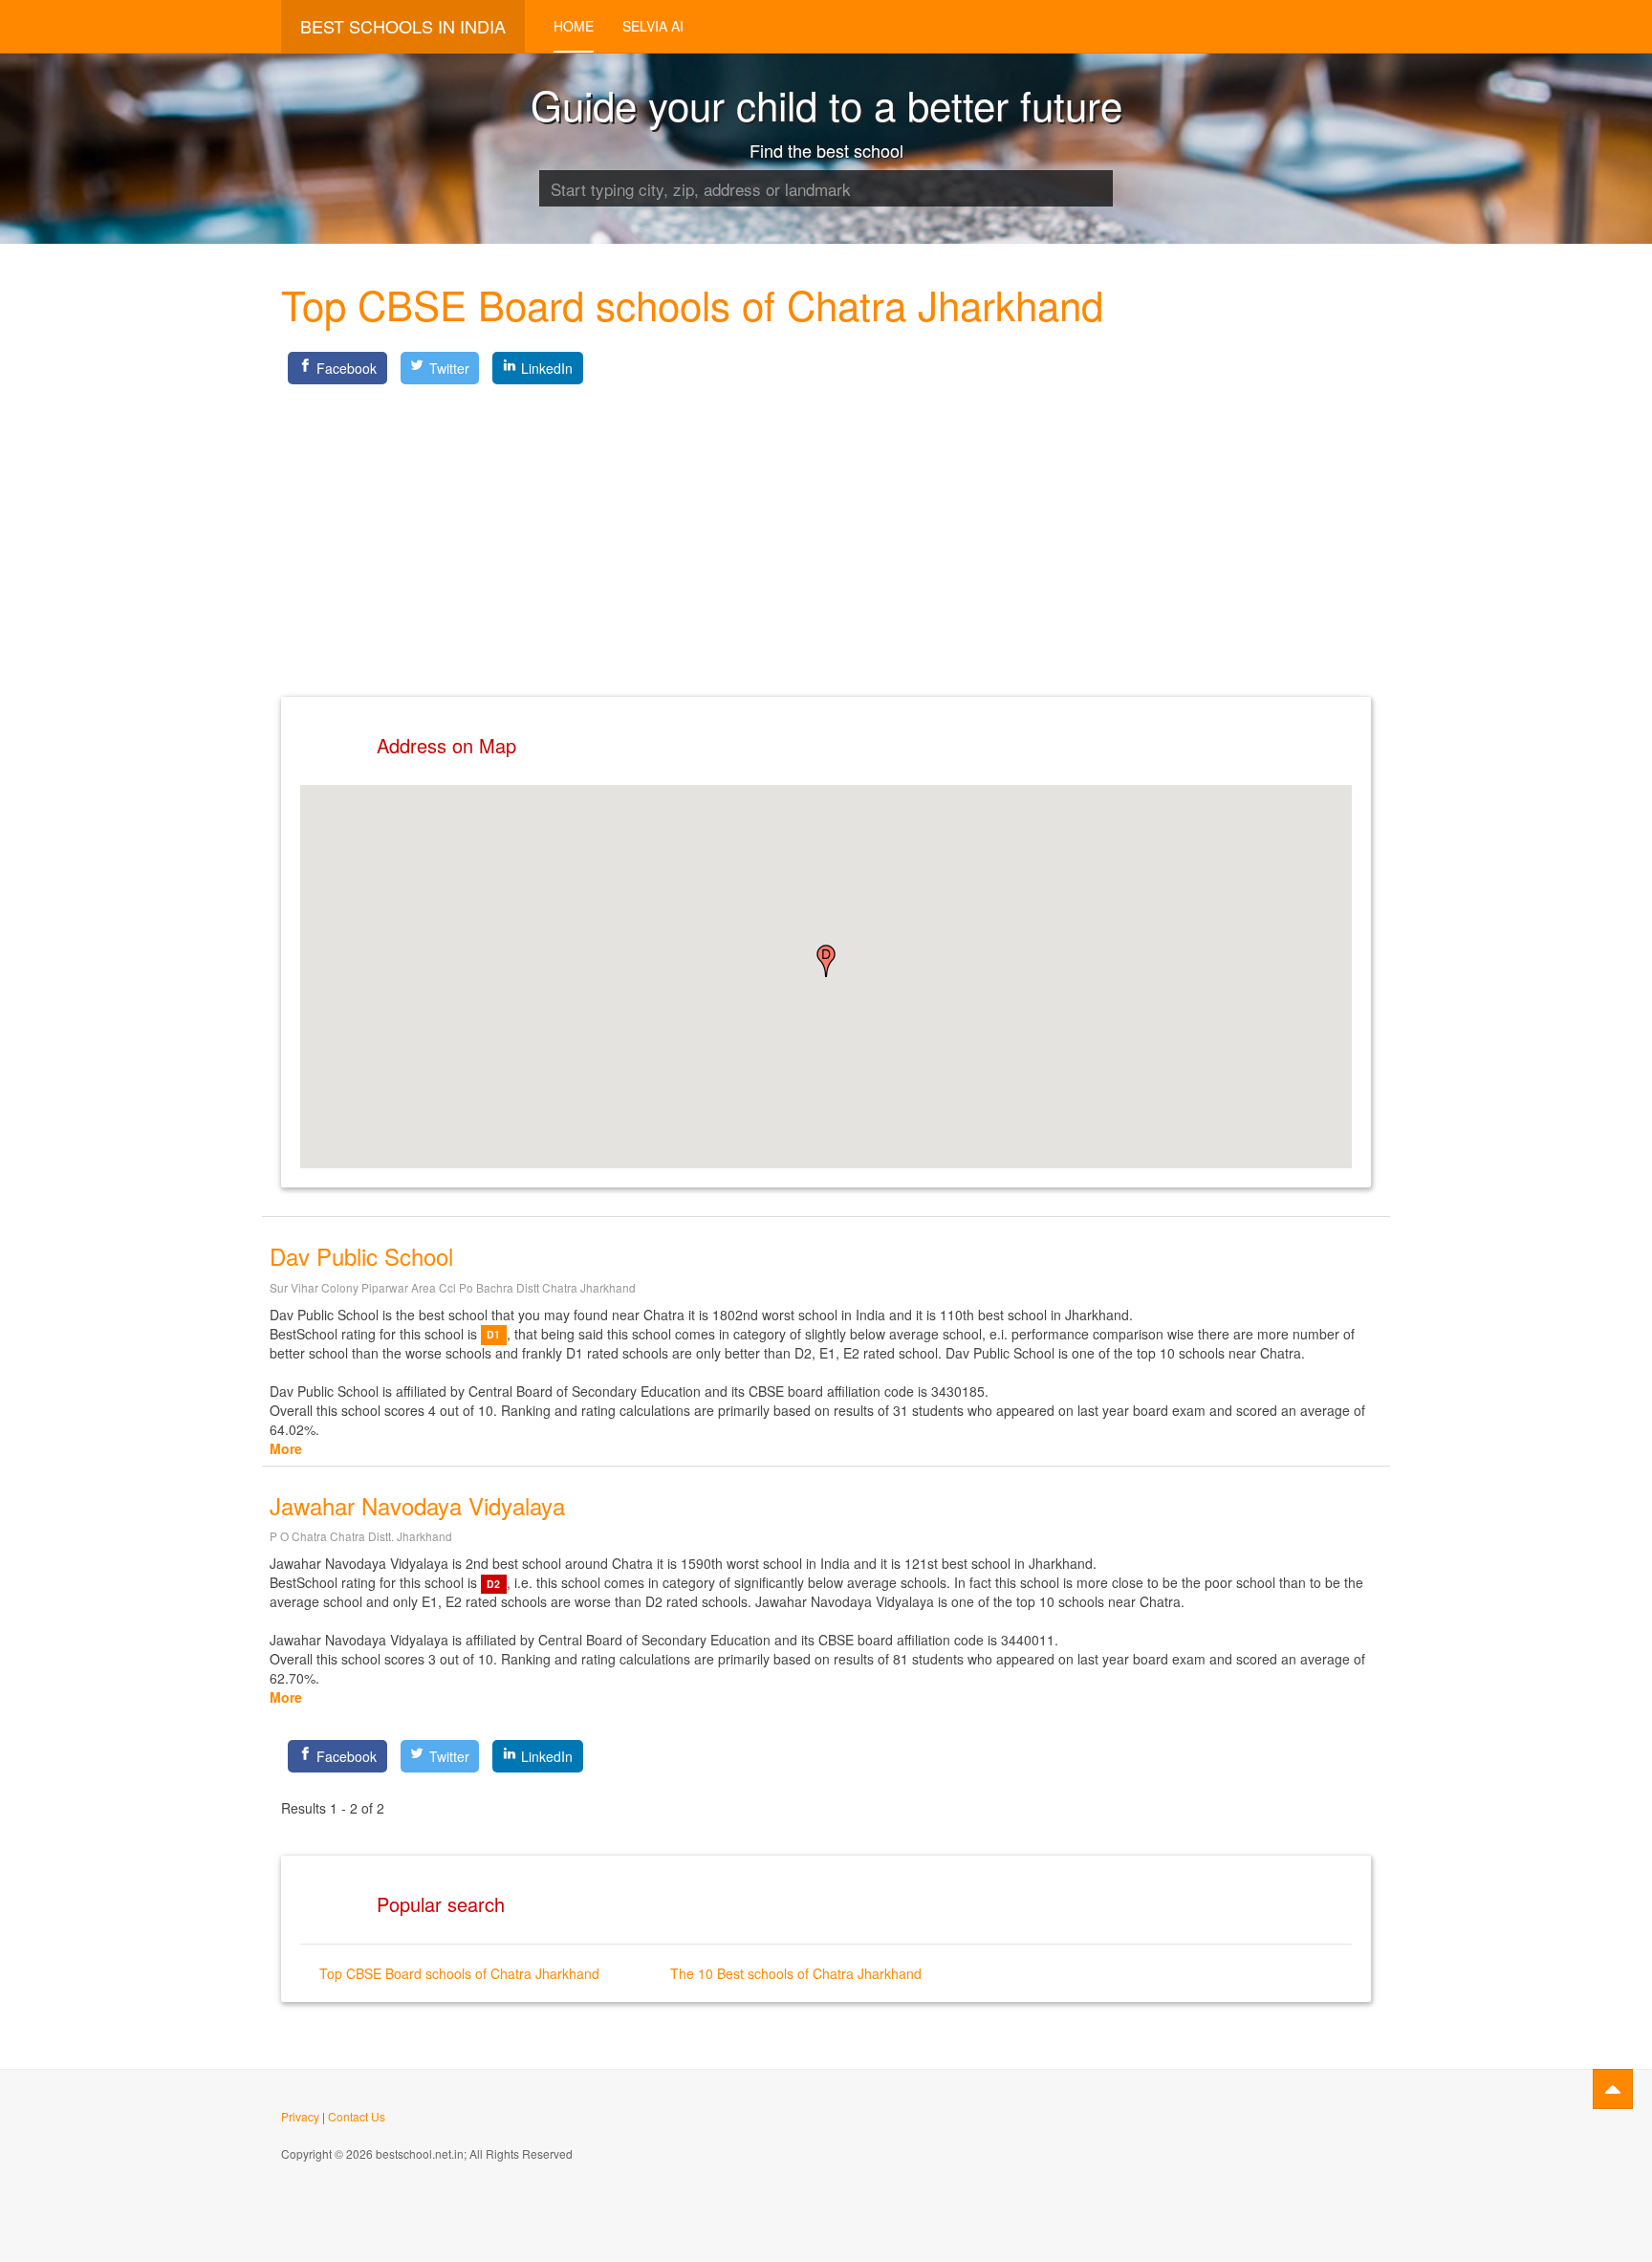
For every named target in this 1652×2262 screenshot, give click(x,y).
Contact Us (357, 2116)
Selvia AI (653, 26)
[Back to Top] (1613, 2089)
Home (574, 26)
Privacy (300, 2116)
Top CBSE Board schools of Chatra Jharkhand (459, 1973)
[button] (826, 961)
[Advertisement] (826, 525)
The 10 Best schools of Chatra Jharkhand (796, 1973)
